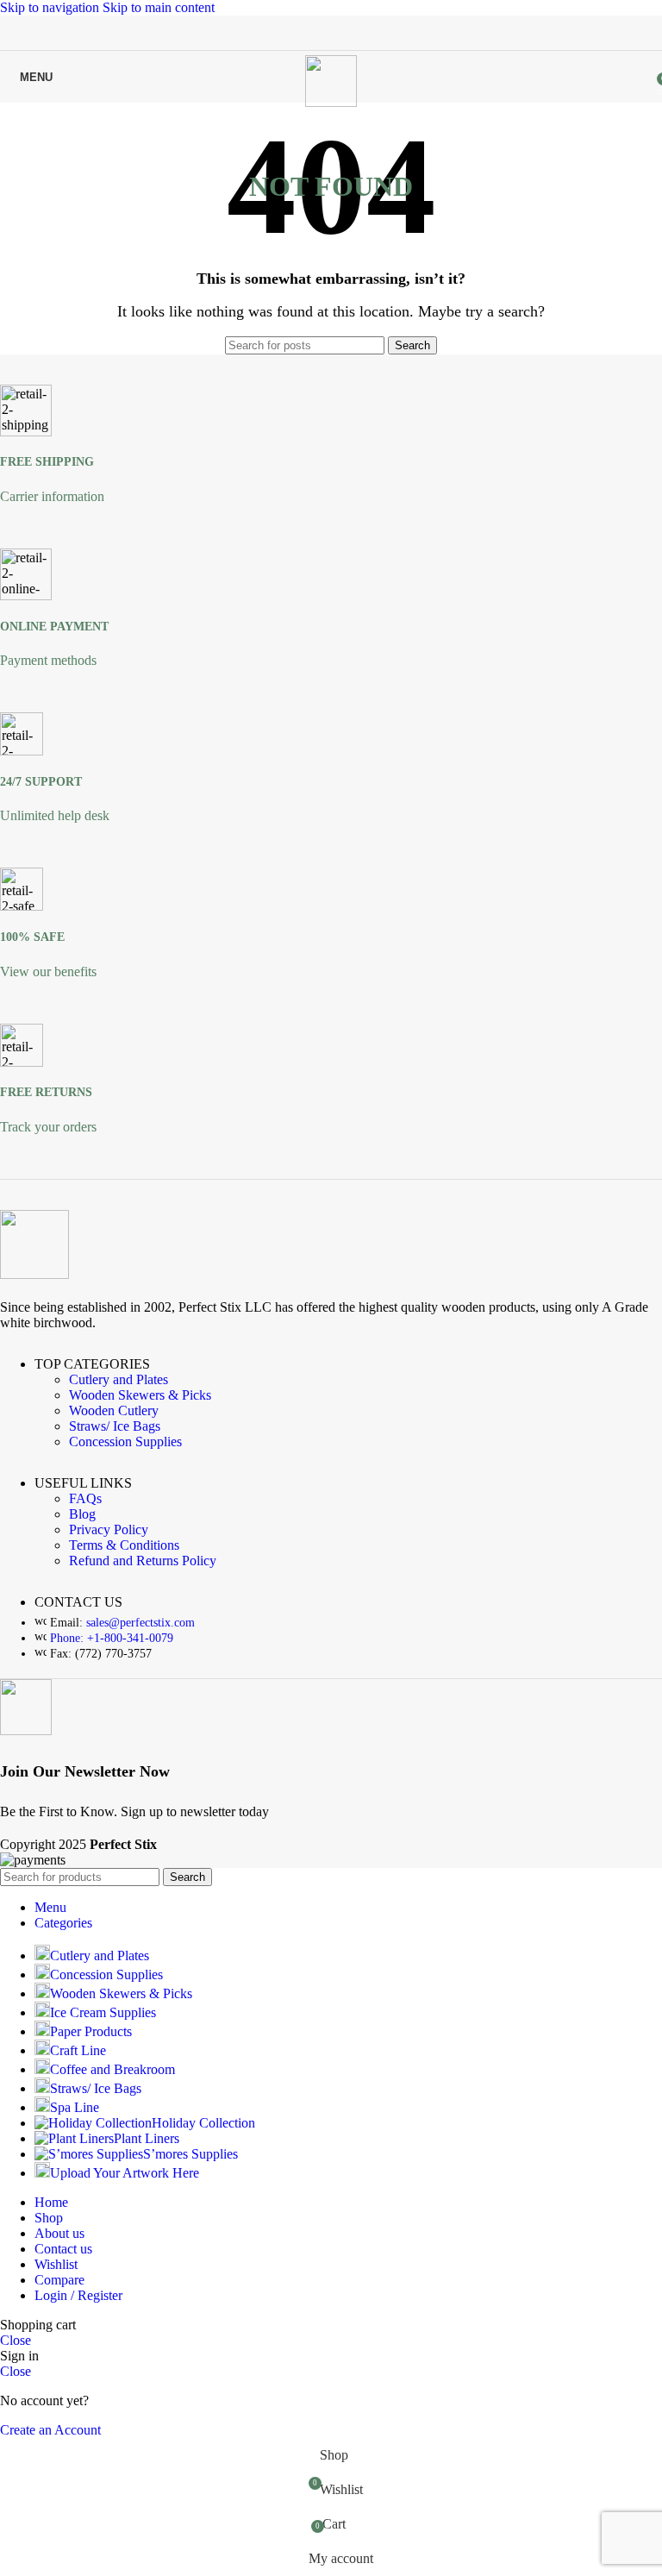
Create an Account (50, 2430)
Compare (59, 2280)
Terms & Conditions (124, 1545)
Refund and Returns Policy (143, 1561)
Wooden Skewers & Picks (140, 1395)
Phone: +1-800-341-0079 (112, 1638)
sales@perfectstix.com (141, 1623)
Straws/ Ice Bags (115, 1426)
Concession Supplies (125, 1442)
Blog (82, 1514)
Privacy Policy (109, 1529)
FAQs (85, 1498)
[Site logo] (331, 102)
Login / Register (78, 2295)
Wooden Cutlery (114, 1410)
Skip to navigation (51, 7)
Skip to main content (159, 7)
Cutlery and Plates (119, 1379)
